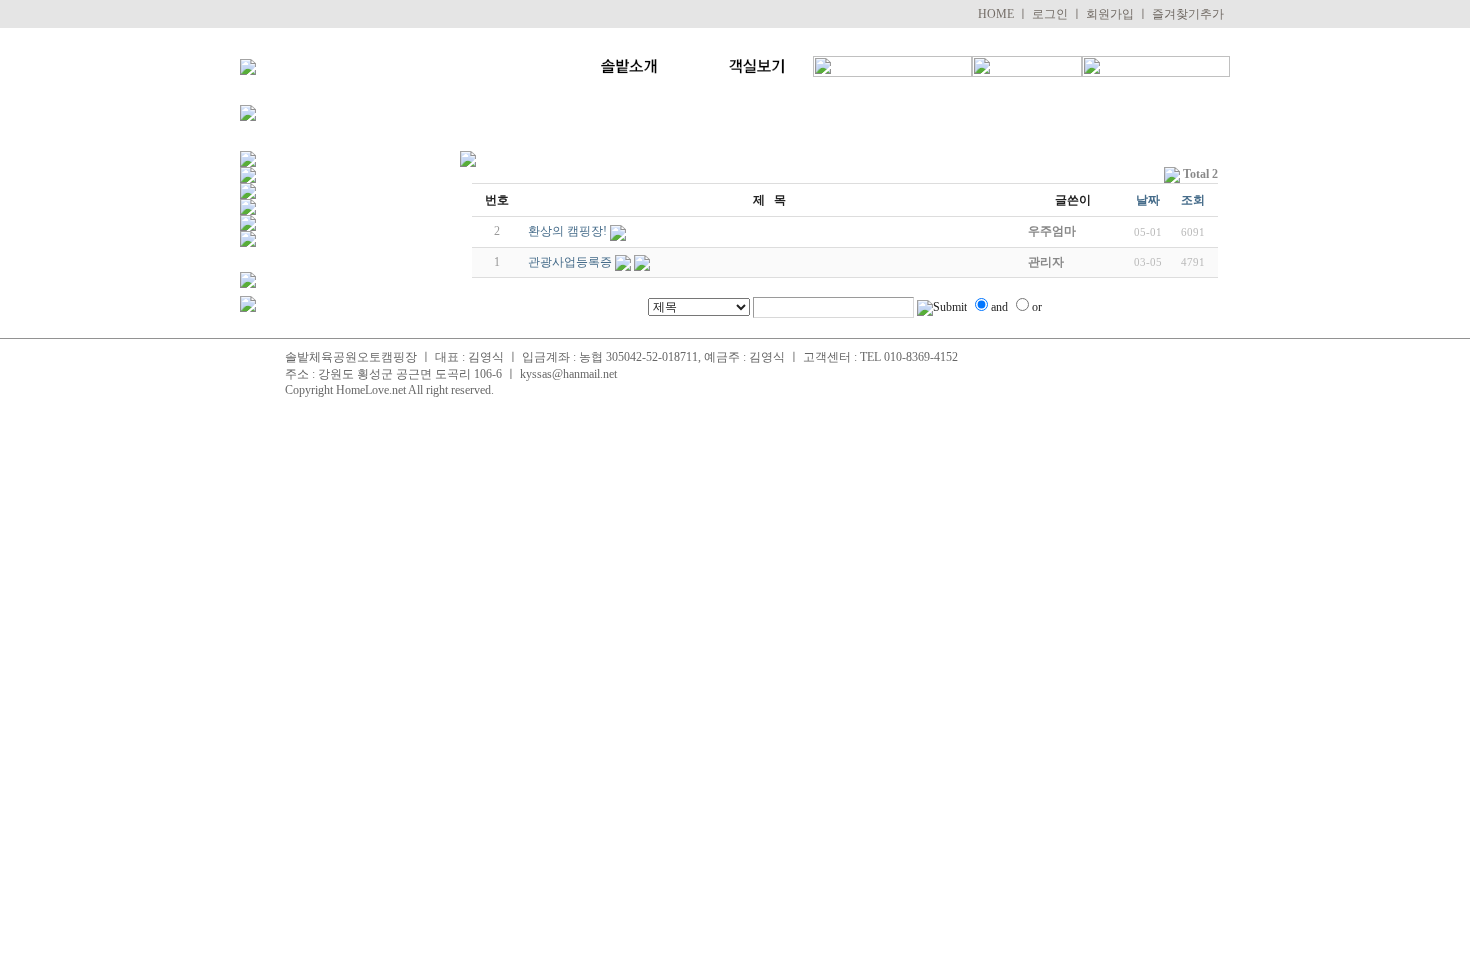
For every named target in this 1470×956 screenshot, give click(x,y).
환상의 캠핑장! (567, 231)
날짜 (1148, 200)
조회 (1193, 200)
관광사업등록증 (570, 262)
